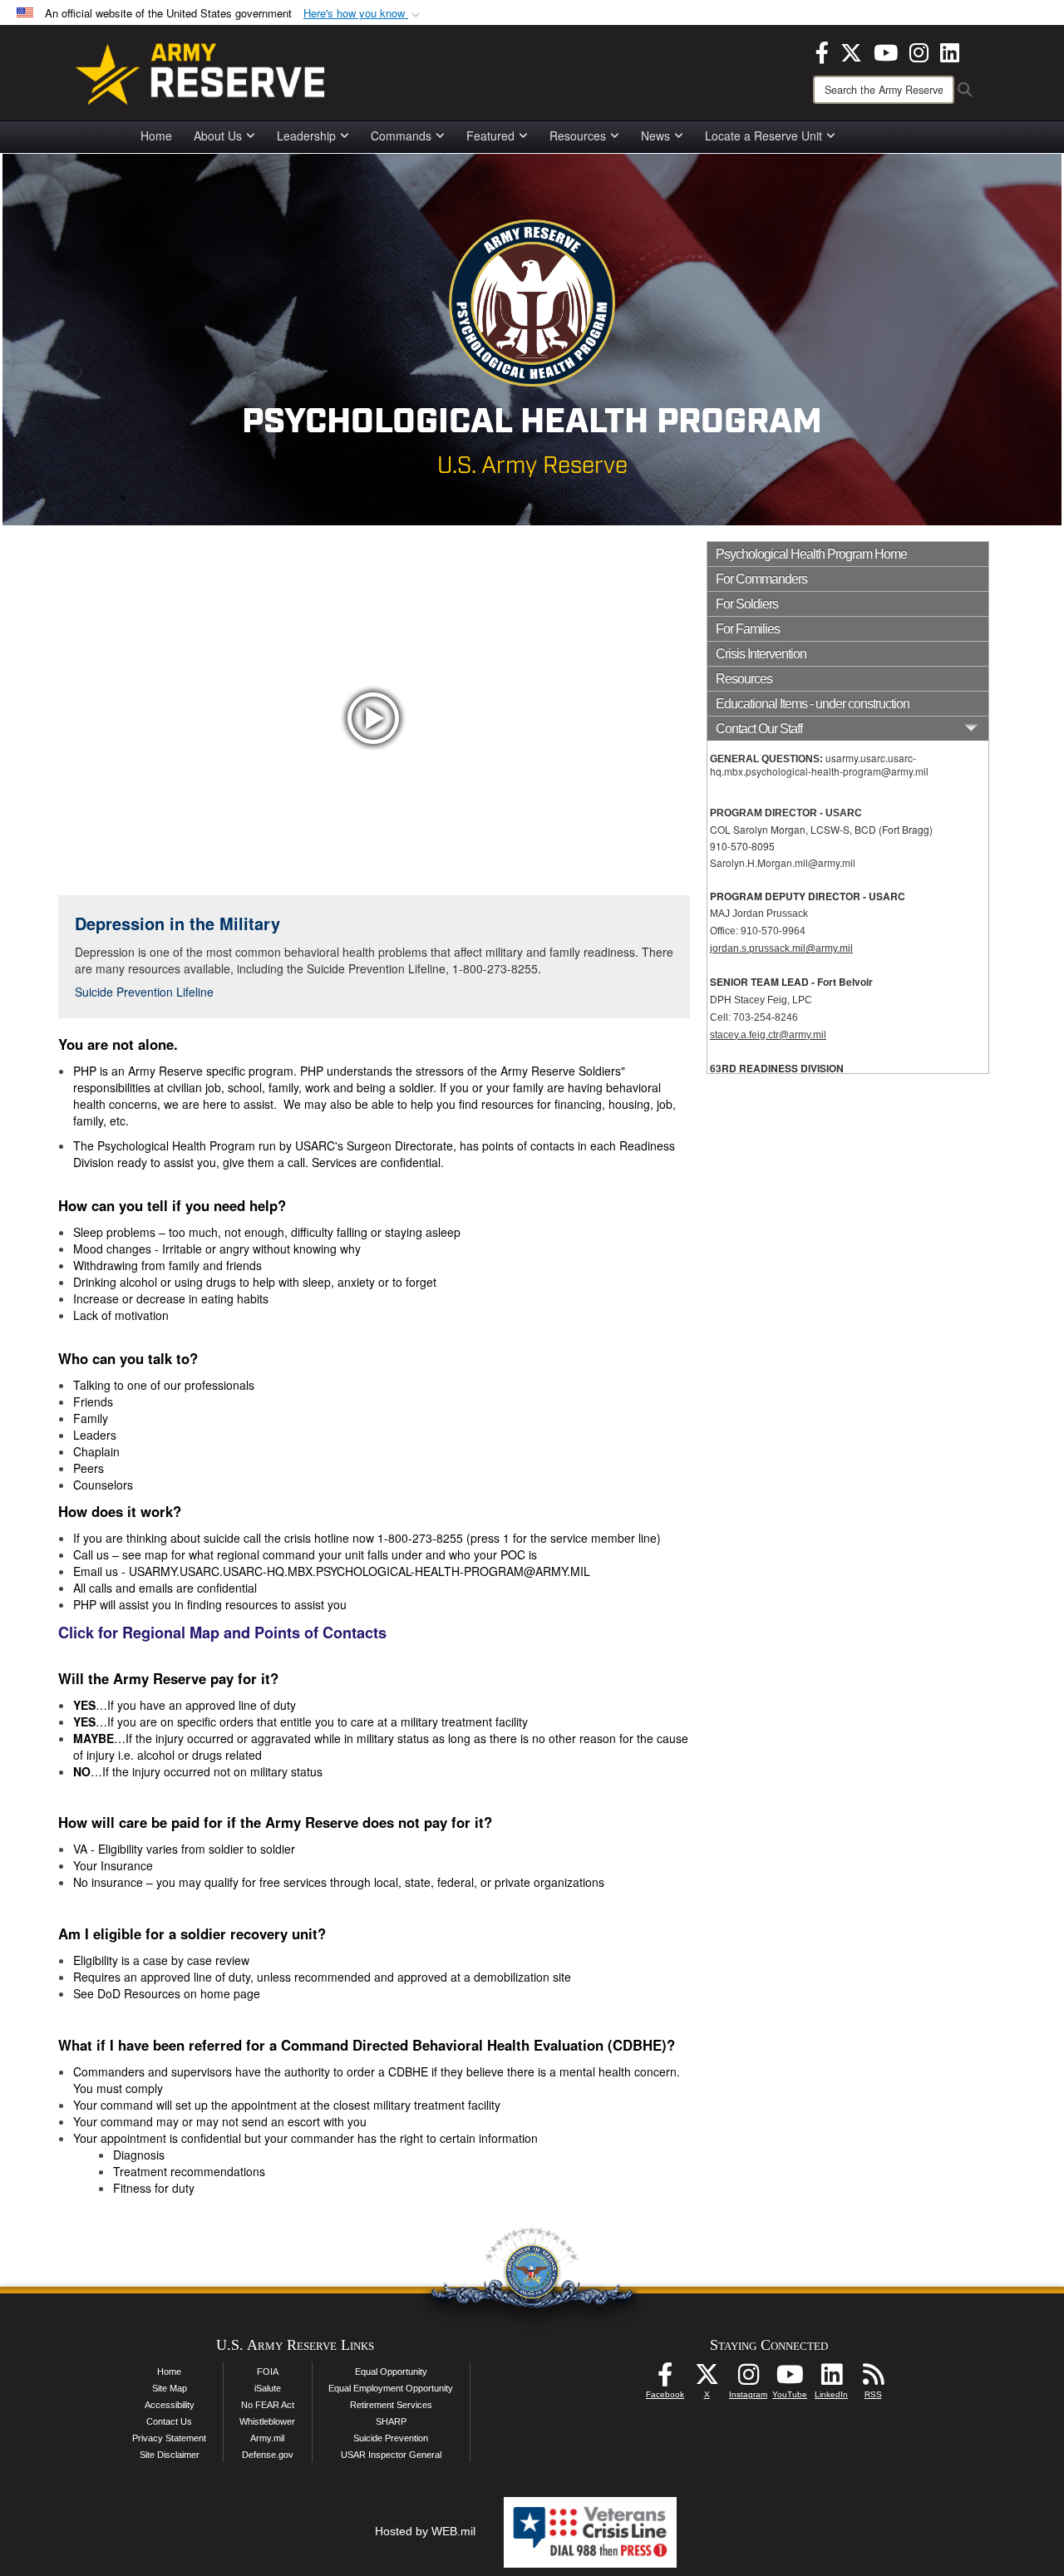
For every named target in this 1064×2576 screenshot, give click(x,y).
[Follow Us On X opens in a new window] (707, 2379)
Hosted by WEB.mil (425, 2531)
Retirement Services (391, 2405)
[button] (363, 14)
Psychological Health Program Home (811, 554)
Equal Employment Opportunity (391, 2388)
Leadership (306, 135)
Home (156, 135)
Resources (578, 135)
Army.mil (267, 2438)
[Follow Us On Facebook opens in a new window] (665, 2379)
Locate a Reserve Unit (764, 135)
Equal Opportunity (391, 2372)
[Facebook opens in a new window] (822, 51)
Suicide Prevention (391, 2438)
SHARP (391, 2421)
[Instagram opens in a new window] (919, 51)
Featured (490, 135)
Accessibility (170, 2405)
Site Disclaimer (170, 2455)
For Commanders (761, 579)
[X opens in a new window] (851, 51)
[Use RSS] (873, 2379)
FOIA (268, 2372)
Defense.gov (268, 2455)
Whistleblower (267, 2421)
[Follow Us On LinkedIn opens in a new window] (831, 2379)
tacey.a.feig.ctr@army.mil (771, 1035)
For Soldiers (747, 604)
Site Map (170, 2388)
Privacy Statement (169, 2438)
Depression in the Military (177, 923)
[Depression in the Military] (374, 718)
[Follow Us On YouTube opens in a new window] (790, 2379)
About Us (218, 135)
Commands (401, 135)
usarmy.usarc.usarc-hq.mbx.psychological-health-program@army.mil (819, 764)
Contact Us (169, 2421)
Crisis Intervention (761, 654)
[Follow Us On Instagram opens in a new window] (748, 2379)
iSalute (268, 2388)
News (655, 135)
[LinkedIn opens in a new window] (950, 51)
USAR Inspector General (391, 2455)
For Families (748, 629)
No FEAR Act (268, 2405)
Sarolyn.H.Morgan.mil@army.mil (783, 862)
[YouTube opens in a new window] (886, 51)
